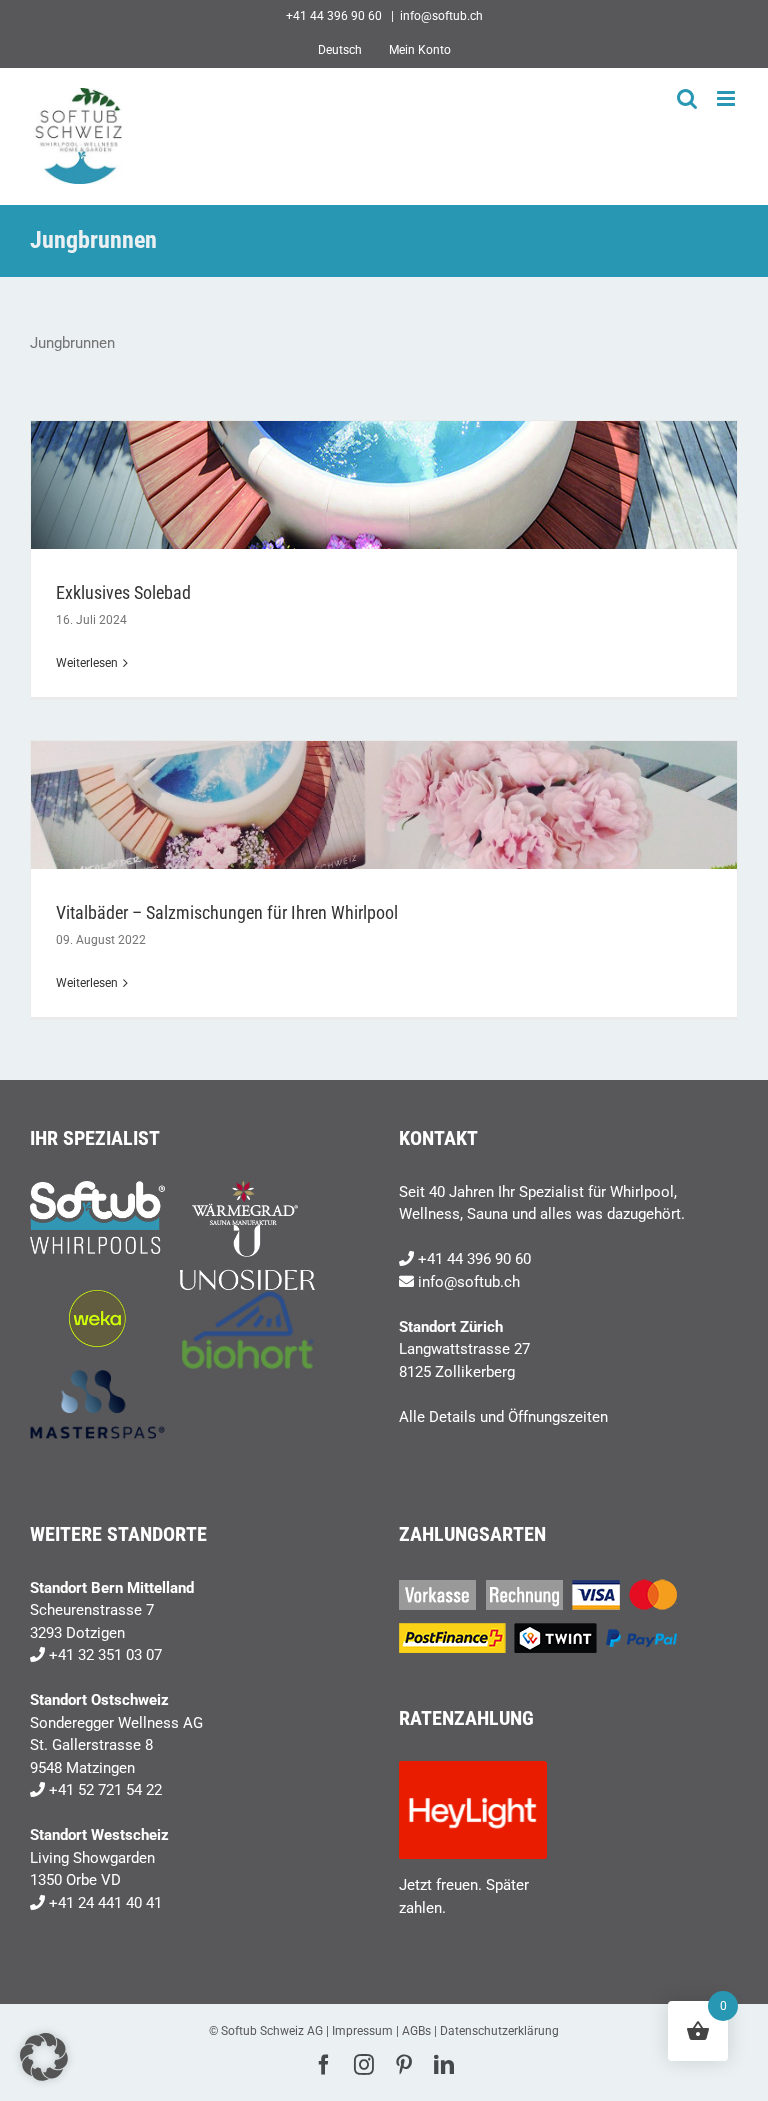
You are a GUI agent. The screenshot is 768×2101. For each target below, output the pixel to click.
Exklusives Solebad (123, 592)
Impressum (362, 2031)
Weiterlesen (87, 663)
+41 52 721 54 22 (105, 1790)
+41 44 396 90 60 (474, 1259)
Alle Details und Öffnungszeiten (503, 1417)
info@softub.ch (441, 16)
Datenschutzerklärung (499, 2031)
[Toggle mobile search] (687, 98)
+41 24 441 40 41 (105, 1903)
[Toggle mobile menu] (727, 98)
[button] (44, 2057)
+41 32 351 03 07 (105, 1655)
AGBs (416, 2031)
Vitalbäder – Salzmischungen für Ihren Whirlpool (227, 912)
